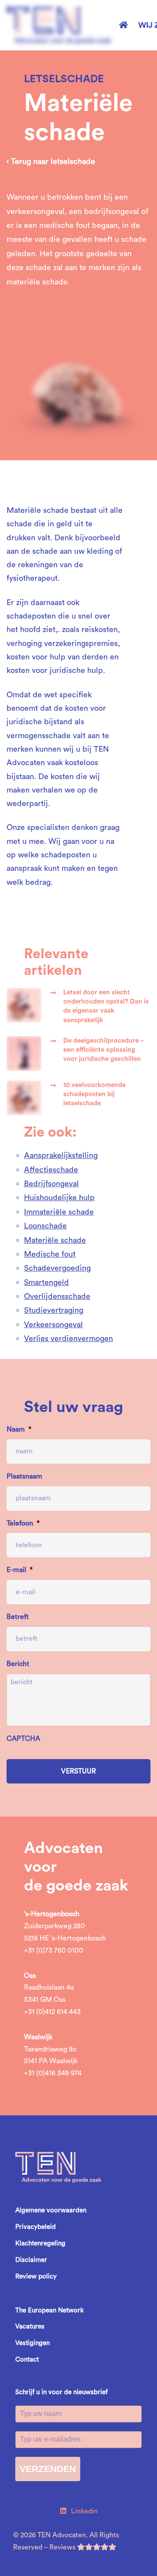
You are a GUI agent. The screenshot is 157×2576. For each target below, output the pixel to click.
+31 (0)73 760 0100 (54, 1950)
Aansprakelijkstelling (61, 1155)
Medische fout (50, 1254)
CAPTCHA (23, 1739)
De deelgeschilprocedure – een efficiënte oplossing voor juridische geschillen (104, 1050)
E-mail (20, 1570)
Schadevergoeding (57, 1268)
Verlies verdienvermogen (68, 1338)
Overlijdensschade (57, 1296)
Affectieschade (51, 1170)
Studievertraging (54, 1310)
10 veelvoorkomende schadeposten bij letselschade (94, 1094)
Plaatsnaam (24, 1476)
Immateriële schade (59, 1212)
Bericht (18, 1664)
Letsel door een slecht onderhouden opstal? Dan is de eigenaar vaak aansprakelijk (106, 1006)
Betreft (18, 1617)
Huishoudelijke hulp (59, 1198)
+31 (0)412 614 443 (52, 2012)
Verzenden (48, 2469)
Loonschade (45, 1226)
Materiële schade (55, 1240)
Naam (19, 1429)
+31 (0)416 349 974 (53, 2073)
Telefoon (23, 1523)
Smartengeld (46, 1282)
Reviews (63, 2547)
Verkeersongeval (53, 1325)
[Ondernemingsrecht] (78, 351)
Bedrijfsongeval (51, 1184)
